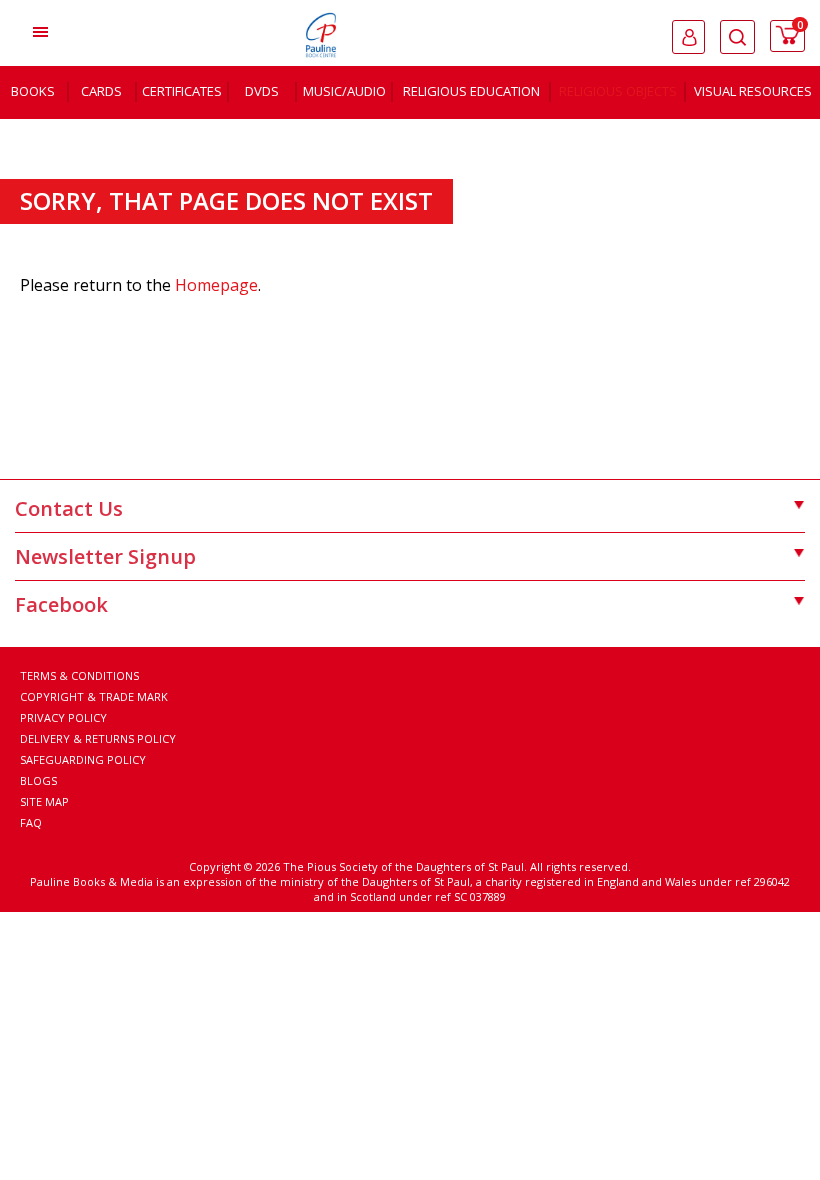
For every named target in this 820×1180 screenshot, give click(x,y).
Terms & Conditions (79, 675)
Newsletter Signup (105, 556)
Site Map (44, 801)
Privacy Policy (63, 717)
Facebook (61, 604)
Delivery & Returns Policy (98, 738)
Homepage (216, 285)
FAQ (31, 822)
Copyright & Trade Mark (94, 696)
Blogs (38, 780)
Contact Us (69, 508)
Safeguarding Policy (83, 759)
